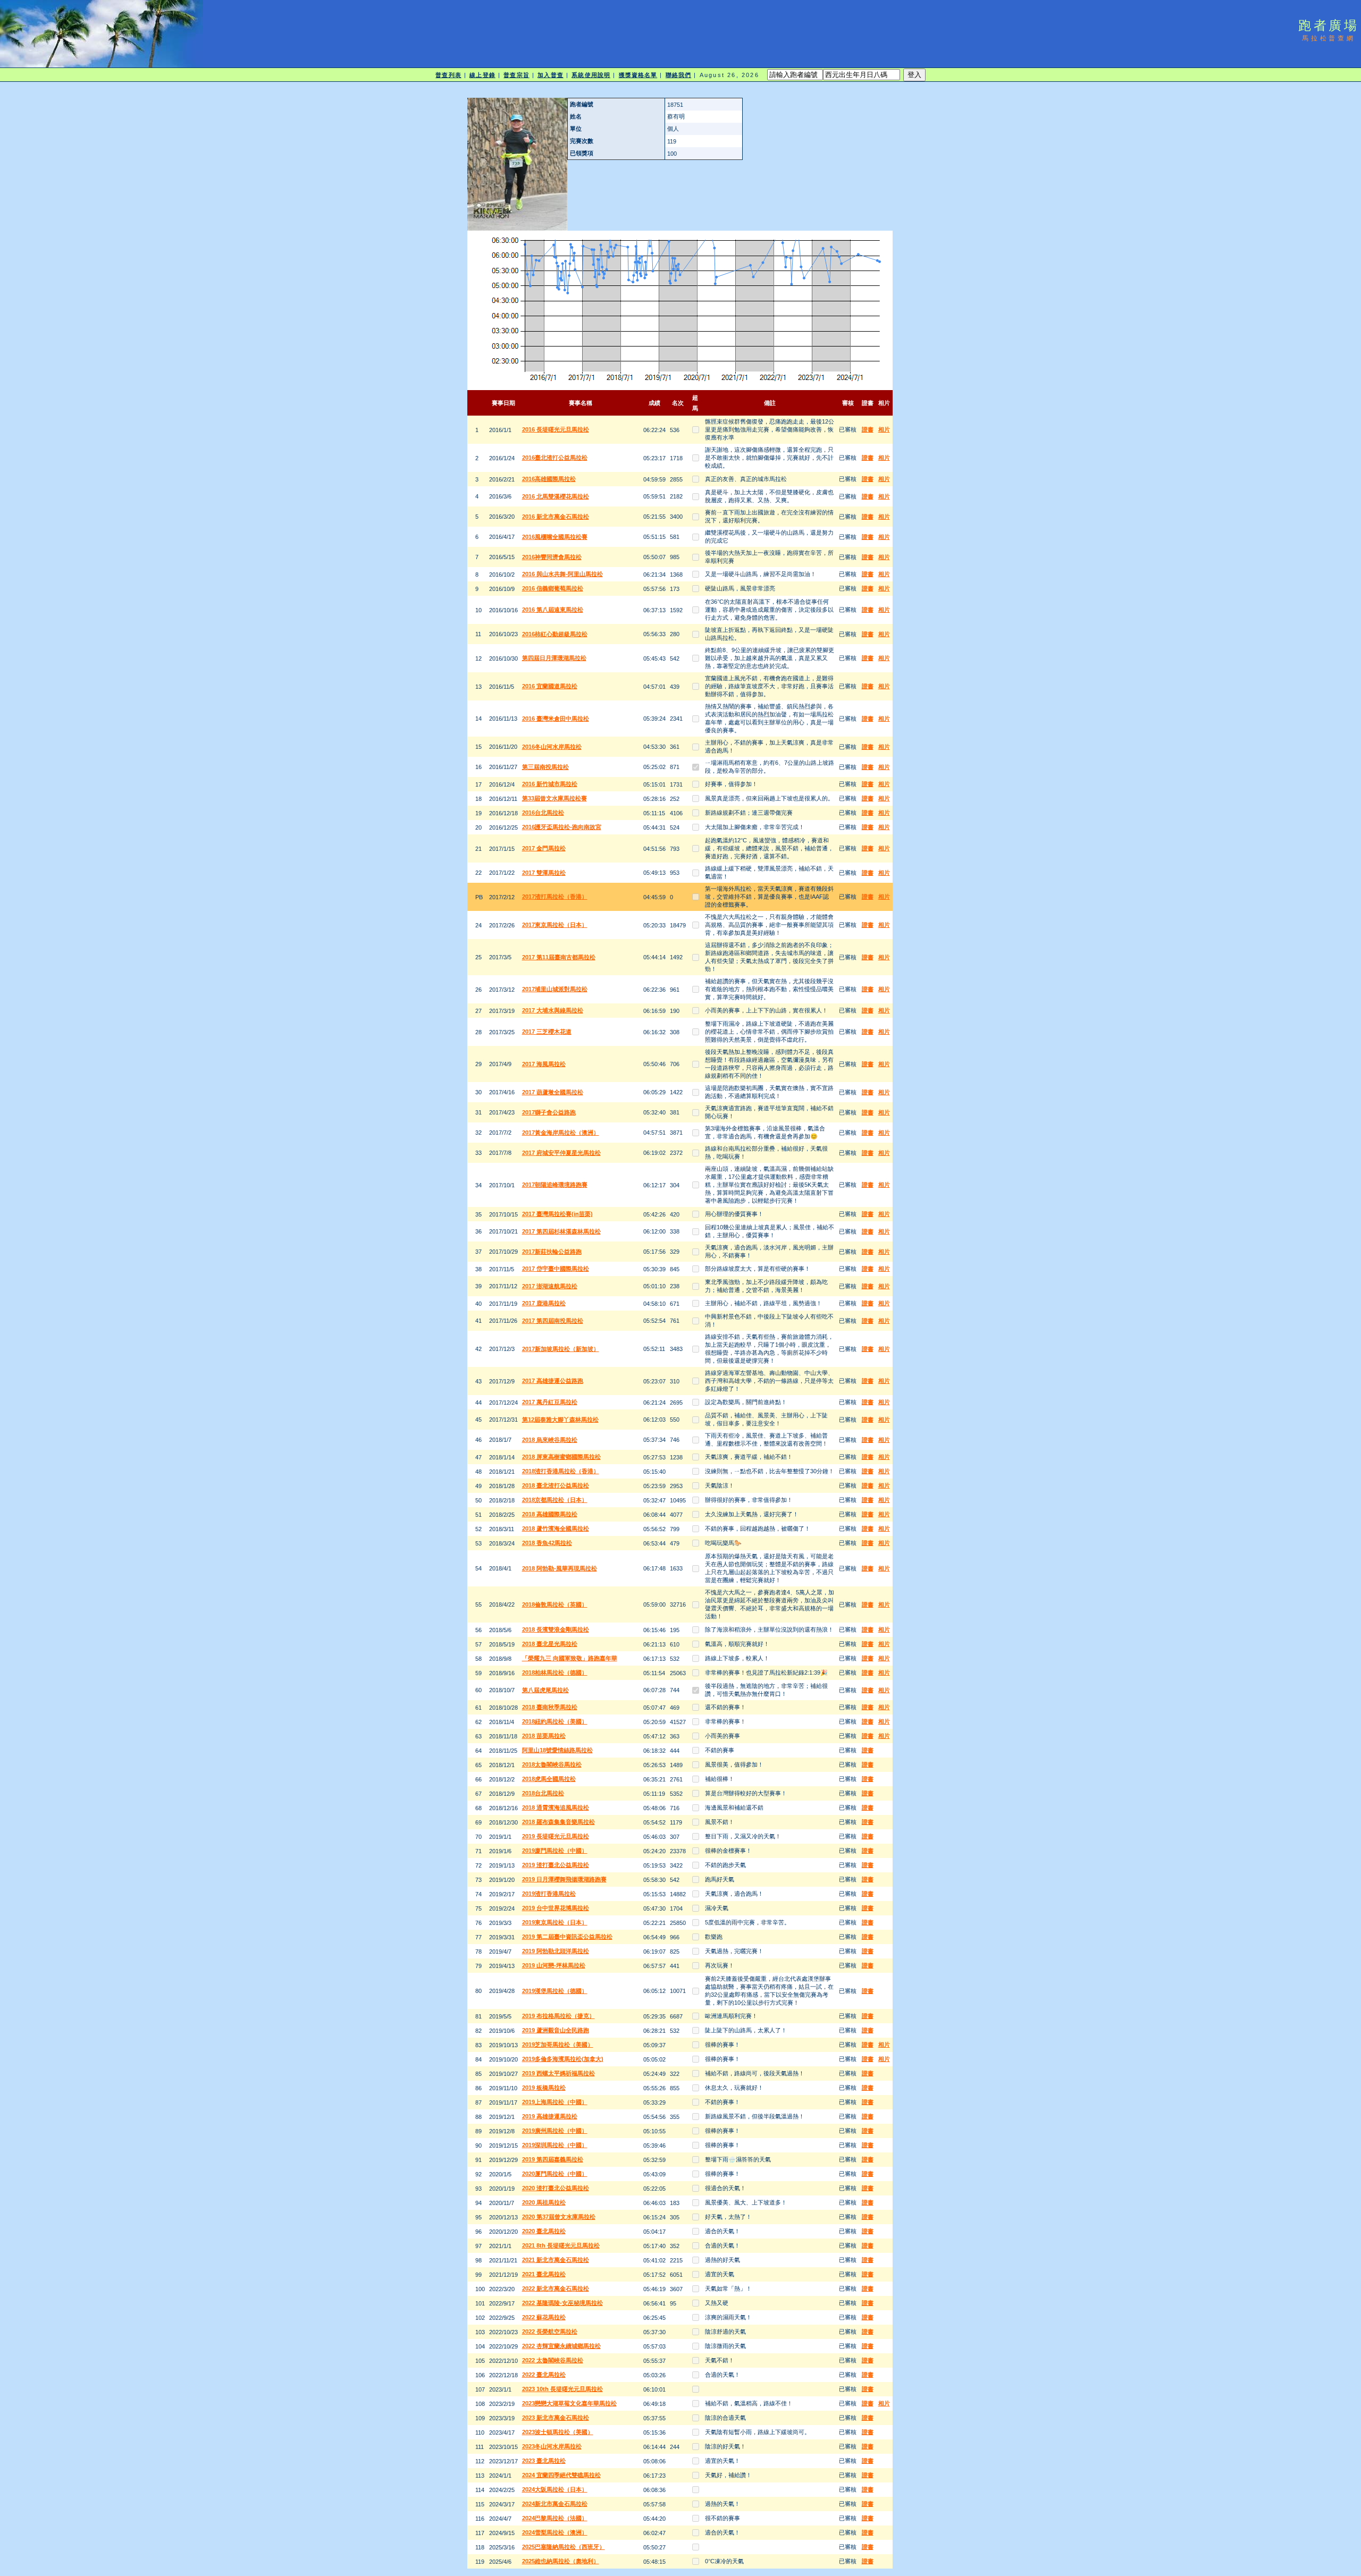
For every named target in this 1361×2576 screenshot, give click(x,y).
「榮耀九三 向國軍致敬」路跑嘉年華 (570, 1658)
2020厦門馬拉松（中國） (555, 2174)
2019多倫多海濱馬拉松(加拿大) (563, 2059)
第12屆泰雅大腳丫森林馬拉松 (560, 1420)
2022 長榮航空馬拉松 (550, 2332)
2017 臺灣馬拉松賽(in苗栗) (557, 1214)
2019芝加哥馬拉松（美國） (558, 2045)
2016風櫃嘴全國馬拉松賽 (555, 537)
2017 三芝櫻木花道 (547, 1032)
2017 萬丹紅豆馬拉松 (550, 1402)
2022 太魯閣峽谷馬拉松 (553, 2360)
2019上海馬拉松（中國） (555, 2102)
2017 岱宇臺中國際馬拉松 (556, 1269)
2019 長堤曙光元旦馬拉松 (556, 1836)
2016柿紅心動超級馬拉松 (555, 634)
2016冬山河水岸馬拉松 (552, 747)
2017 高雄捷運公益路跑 (553, 1381)
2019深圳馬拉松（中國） (555, 2145)
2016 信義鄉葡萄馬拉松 (553, 588)
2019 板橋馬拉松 (544, 2088)
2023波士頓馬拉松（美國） (558, 2432)
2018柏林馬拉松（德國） (555, 1673)
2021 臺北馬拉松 (544, 2274)
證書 (868, 429)
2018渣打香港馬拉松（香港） (561, 1471)
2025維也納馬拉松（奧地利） (561, 2561)
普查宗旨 (516, 75)
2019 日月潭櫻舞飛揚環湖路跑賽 (564, 1879)
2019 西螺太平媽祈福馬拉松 (558, 2073)
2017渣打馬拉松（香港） (555, 897)
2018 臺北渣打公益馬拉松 (556, 1485)
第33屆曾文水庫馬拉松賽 (555, 798)
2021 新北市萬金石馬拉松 (556, 2260)
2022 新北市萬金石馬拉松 (556, 2288)
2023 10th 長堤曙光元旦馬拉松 (562, 2389)
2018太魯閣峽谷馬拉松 (552, 1764)
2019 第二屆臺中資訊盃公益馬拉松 (567, 1937)
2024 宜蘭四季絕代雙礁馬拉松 (561, 2475)
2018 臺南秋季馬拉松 (550, 1707)
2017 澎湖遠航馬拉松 (550, 1286)
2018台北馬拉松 (543, 1793)
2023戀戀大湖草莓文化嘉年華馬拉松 (569, 2403)
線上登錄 (482, 75)
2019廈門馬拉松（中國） (555, 1851)
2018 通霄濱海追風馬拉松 (556, 1808)
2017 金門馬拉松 (544, 848)
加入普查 (550, 75)
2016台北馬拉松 (543, 813)
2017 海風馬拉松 (544, 1064)
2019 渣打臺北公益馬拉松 (556, 1865)
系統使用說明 (591, 75)
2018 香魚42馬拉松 (547, 1543)
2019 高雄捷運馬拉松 (550, 2116)
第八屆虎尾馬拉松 (545, 1690)
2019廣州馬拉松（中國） (555, 2131)
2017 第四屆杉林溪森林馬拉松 (561, 1231)
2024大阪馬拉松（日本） (555, 2489)
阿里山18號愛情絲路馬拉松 (557, 1750)
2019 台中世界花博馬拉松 (556, 1908)
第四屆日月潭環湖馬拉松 (554, 658)
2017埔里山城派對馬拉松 (555, 989)
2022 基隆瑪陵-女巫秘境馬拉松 (562, 2303)
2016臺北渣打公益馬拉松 (555, 458)
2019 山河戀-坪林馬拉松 (554, 1965)
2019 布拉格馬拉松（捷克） (558, 2016)
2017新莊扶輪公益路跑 (552, 1252)
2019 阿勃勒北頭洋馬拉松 (556, 1951)
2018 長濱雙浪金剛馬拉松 (556, 1629)
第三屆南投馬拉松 (545, 767)
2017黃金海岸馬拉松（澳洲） (561, 1133)
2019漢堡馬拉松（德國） (555, 1991)
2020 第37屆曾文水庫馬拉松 (559, 2217)
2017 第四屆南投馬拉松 (553, 1321)
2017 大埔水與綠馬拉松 (553, 1010)
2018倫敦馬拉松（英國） (555, 1604)
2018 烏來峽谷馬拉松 (550, 1440)
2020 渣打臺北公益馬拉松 (556, 2188)
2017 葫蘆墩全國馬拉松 (553, 1092)
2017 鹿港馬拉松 (544, 1303)
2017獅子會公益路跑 (549, 1112)
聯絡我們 (678, 75)
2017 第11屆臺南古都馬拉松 (559, 957)
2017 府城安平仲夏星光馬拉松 (561, 1153)
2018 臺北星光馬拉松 (550, 1644)
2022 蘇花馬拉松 (544, 2317)
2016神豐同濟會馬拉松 (552, 557)
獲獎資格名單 (638, 75)
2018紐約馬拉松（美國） (555, 1721)
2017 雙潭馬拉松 (544, 873)
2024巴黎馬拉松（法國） (555, 2518)
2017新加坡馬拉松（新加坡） (561, 1349)
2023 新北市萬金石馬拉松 (556, 2418)
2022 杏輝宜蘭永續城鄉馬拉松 (561, 2346)
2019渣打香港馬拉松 (549, 1894)
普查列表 (448, 75)
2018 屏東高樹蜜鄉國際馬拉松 (561, 1457)
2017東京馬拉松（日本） (555, 925)
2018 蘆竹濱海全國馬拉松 (556, 1528)
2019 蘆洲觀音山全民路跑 (556, 2030)
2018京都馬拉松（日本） (555, 1500)
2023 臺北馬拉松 (544, 2461)
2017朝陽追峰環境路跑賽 (555, 1185)
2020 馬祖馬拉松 (544, 2202)
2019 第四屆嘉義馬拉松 (553, 2159)
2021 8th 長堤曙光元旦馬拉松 (561, 2245)
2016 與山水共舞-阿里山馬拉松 (562, 574)
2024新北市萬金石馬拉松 (555, 2504)
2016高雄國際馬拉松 (549, 479)
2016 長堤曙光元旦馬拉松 (556, 429)
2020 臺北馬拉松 (544, 2231)
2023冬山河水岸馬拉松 (552, 2446)
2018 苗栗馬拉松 (544, 1736)
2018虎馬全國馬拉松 (549, 1779)
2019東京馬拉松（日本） (555, 1922)
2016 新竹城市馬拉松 (550, 784)
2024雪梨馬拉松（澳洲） (555, 2532)
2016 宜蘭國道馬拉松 (550, 686)
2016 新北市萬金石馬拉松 (556, 517)
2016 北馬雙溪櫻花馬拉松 (556, 496)
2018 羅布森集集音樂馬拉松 (558, 1822)
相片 (884, 429)
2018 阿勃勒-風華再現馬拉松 (560, 1568)
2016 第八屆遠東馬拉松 (553, 610)
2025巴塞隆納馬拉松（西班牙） (564, 2547)
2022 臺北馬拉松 (544, 2375)
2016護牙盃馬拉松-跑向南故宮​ (562, 827)
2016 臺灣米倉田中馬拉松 (556, 719)
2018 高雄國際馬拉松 (550, 1514)
